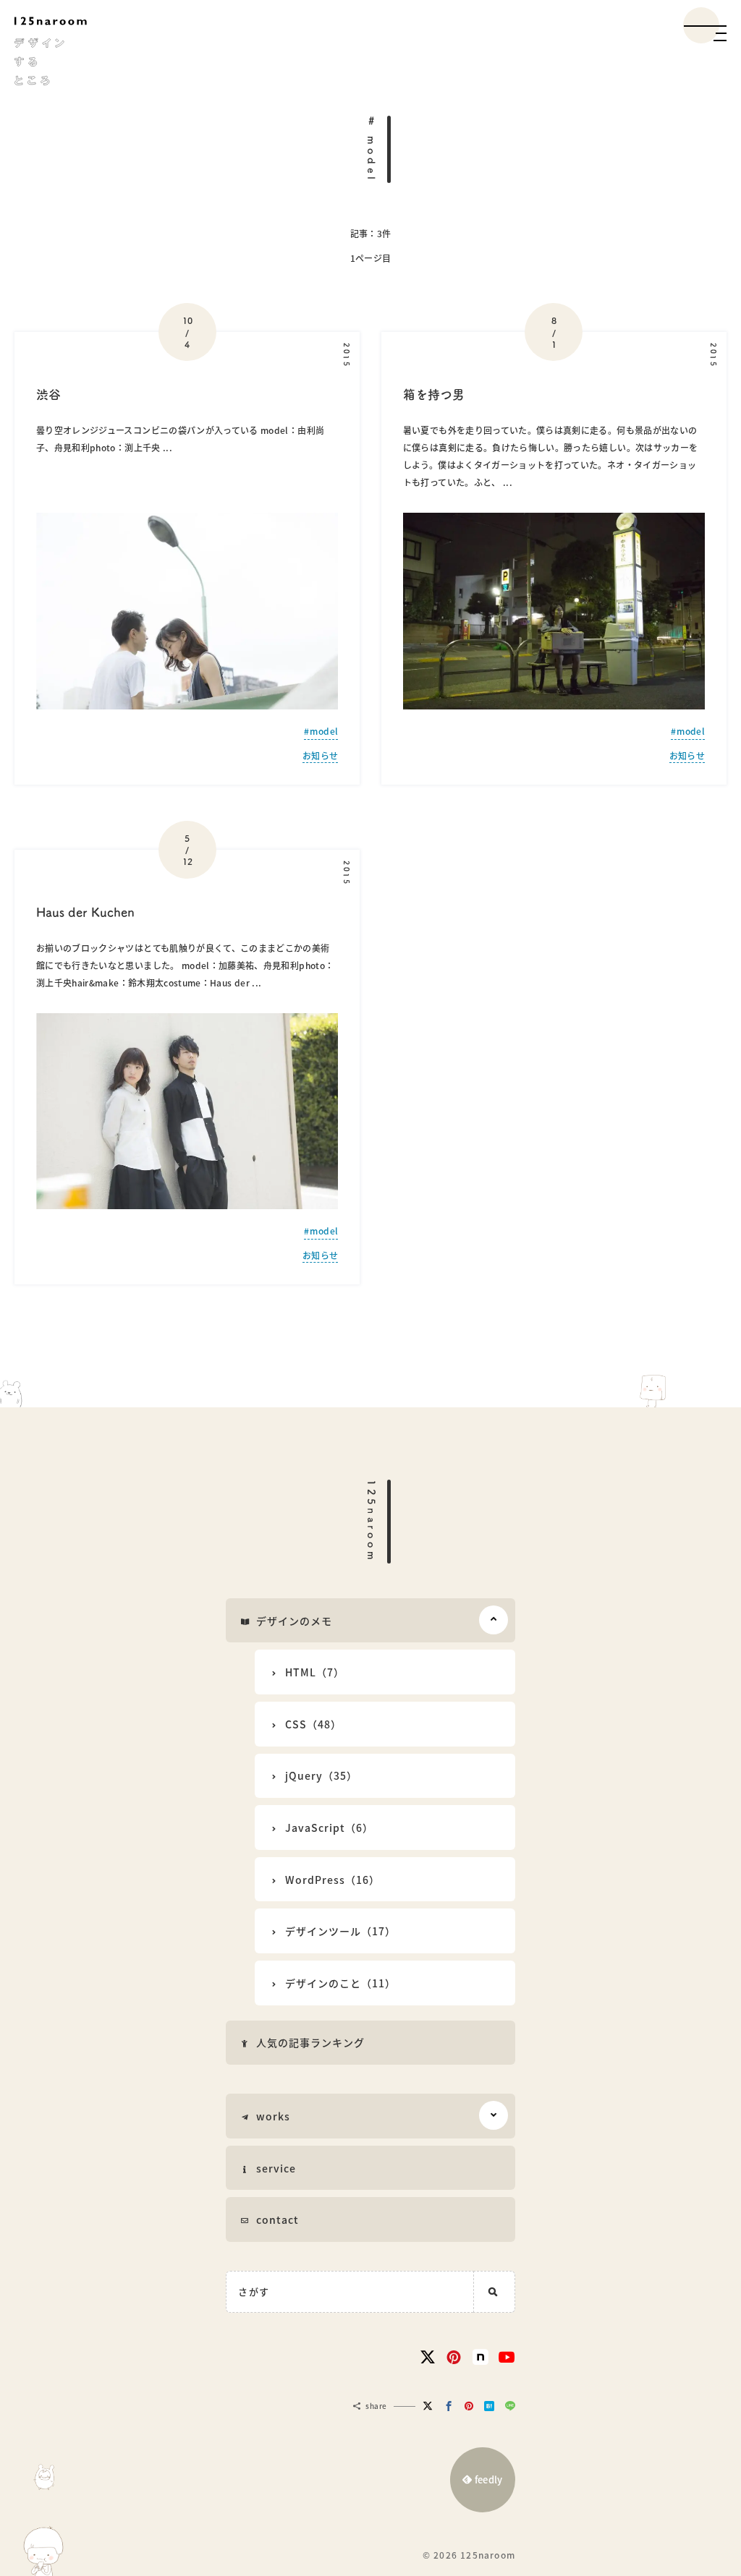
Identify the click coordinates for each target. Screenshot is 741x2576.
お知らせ (320, 756)
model (324, 731)
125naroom (371, 1522)
